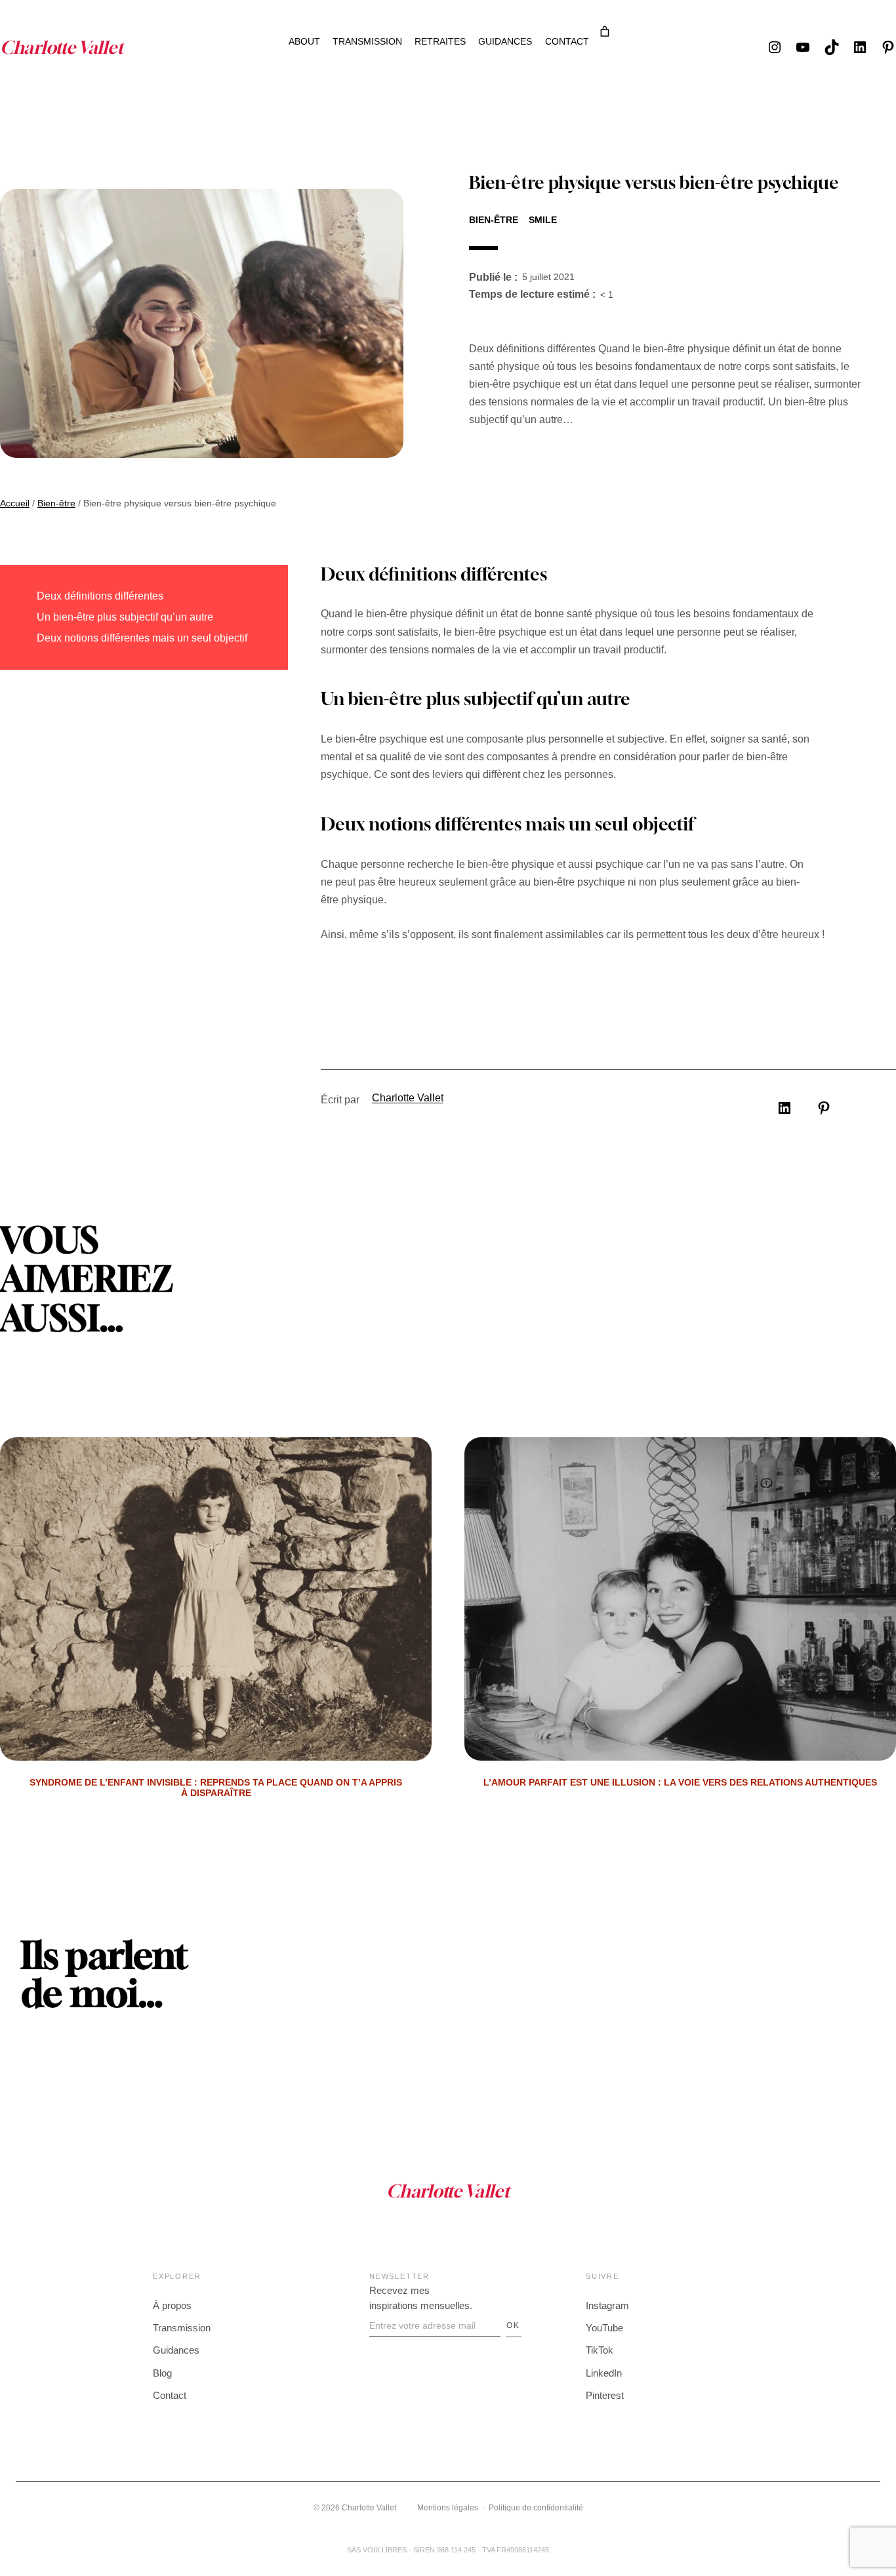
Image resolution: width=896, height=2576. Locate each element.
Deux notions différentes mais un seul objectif (142, 638)
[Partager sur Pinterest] (824, 1108)
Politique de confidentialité (536, 2508)
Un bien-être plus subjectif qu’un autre (125, 617)
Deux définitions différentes (100, 596)
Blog (162, 2373)
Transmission (182, 2328)
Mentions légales (448, 2508)
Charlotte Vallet (408, 1098)
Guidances (176, 2350)
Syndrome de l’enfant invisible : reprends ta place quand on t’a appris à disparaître (216, 1788)
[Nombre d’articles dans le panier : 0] (605, 31)
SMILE (543, 220)
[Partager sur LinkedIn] (784, 1108)
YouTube (604, 2328)
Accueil (15, 503)
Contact (170, 2395)
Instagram (607, 2305)
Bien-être (494, 220)
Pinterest (605, 2395)
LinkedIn (604, 2373)
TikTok (600, 2350)
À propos (172, 2305)
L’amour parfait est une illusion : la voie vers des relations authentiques (680, 1783)
